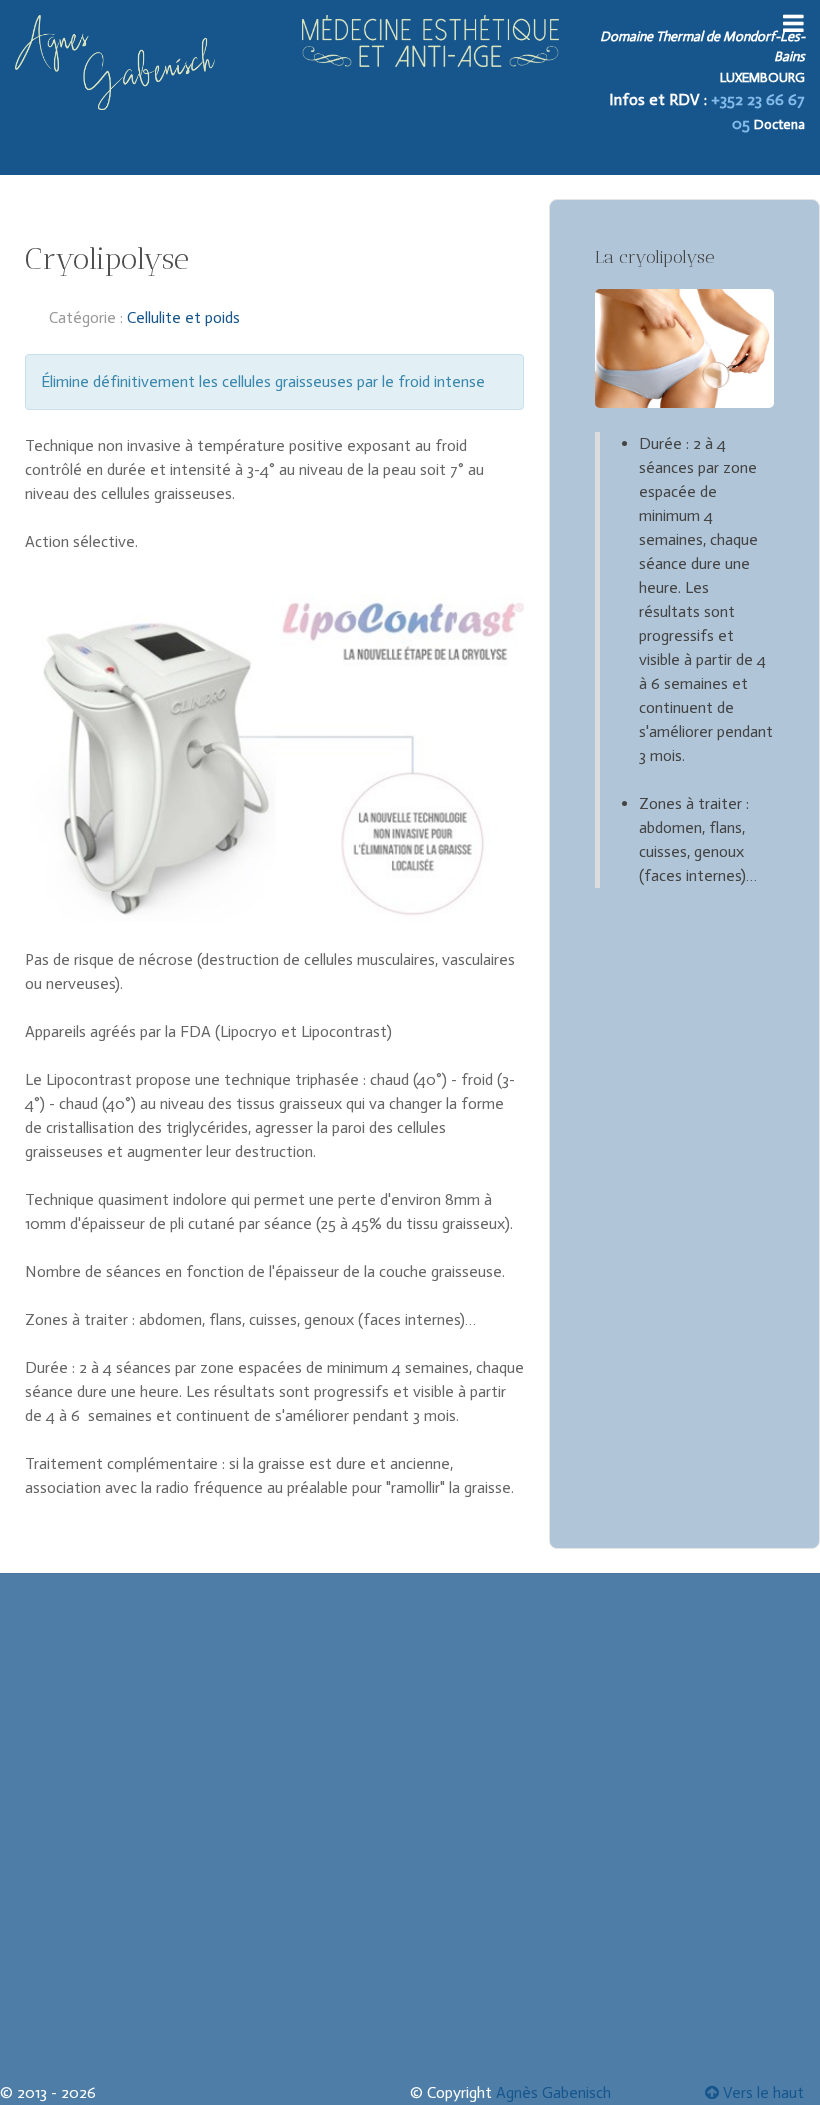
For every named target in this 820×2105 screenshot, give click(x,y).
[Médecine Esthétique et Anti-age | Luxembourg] (430, 41)
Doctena (779, 124)
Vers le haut (761, 2092)
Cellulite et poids (183, 317)
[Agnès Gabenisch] (115, 62)
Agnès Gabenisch (553, 2092)
